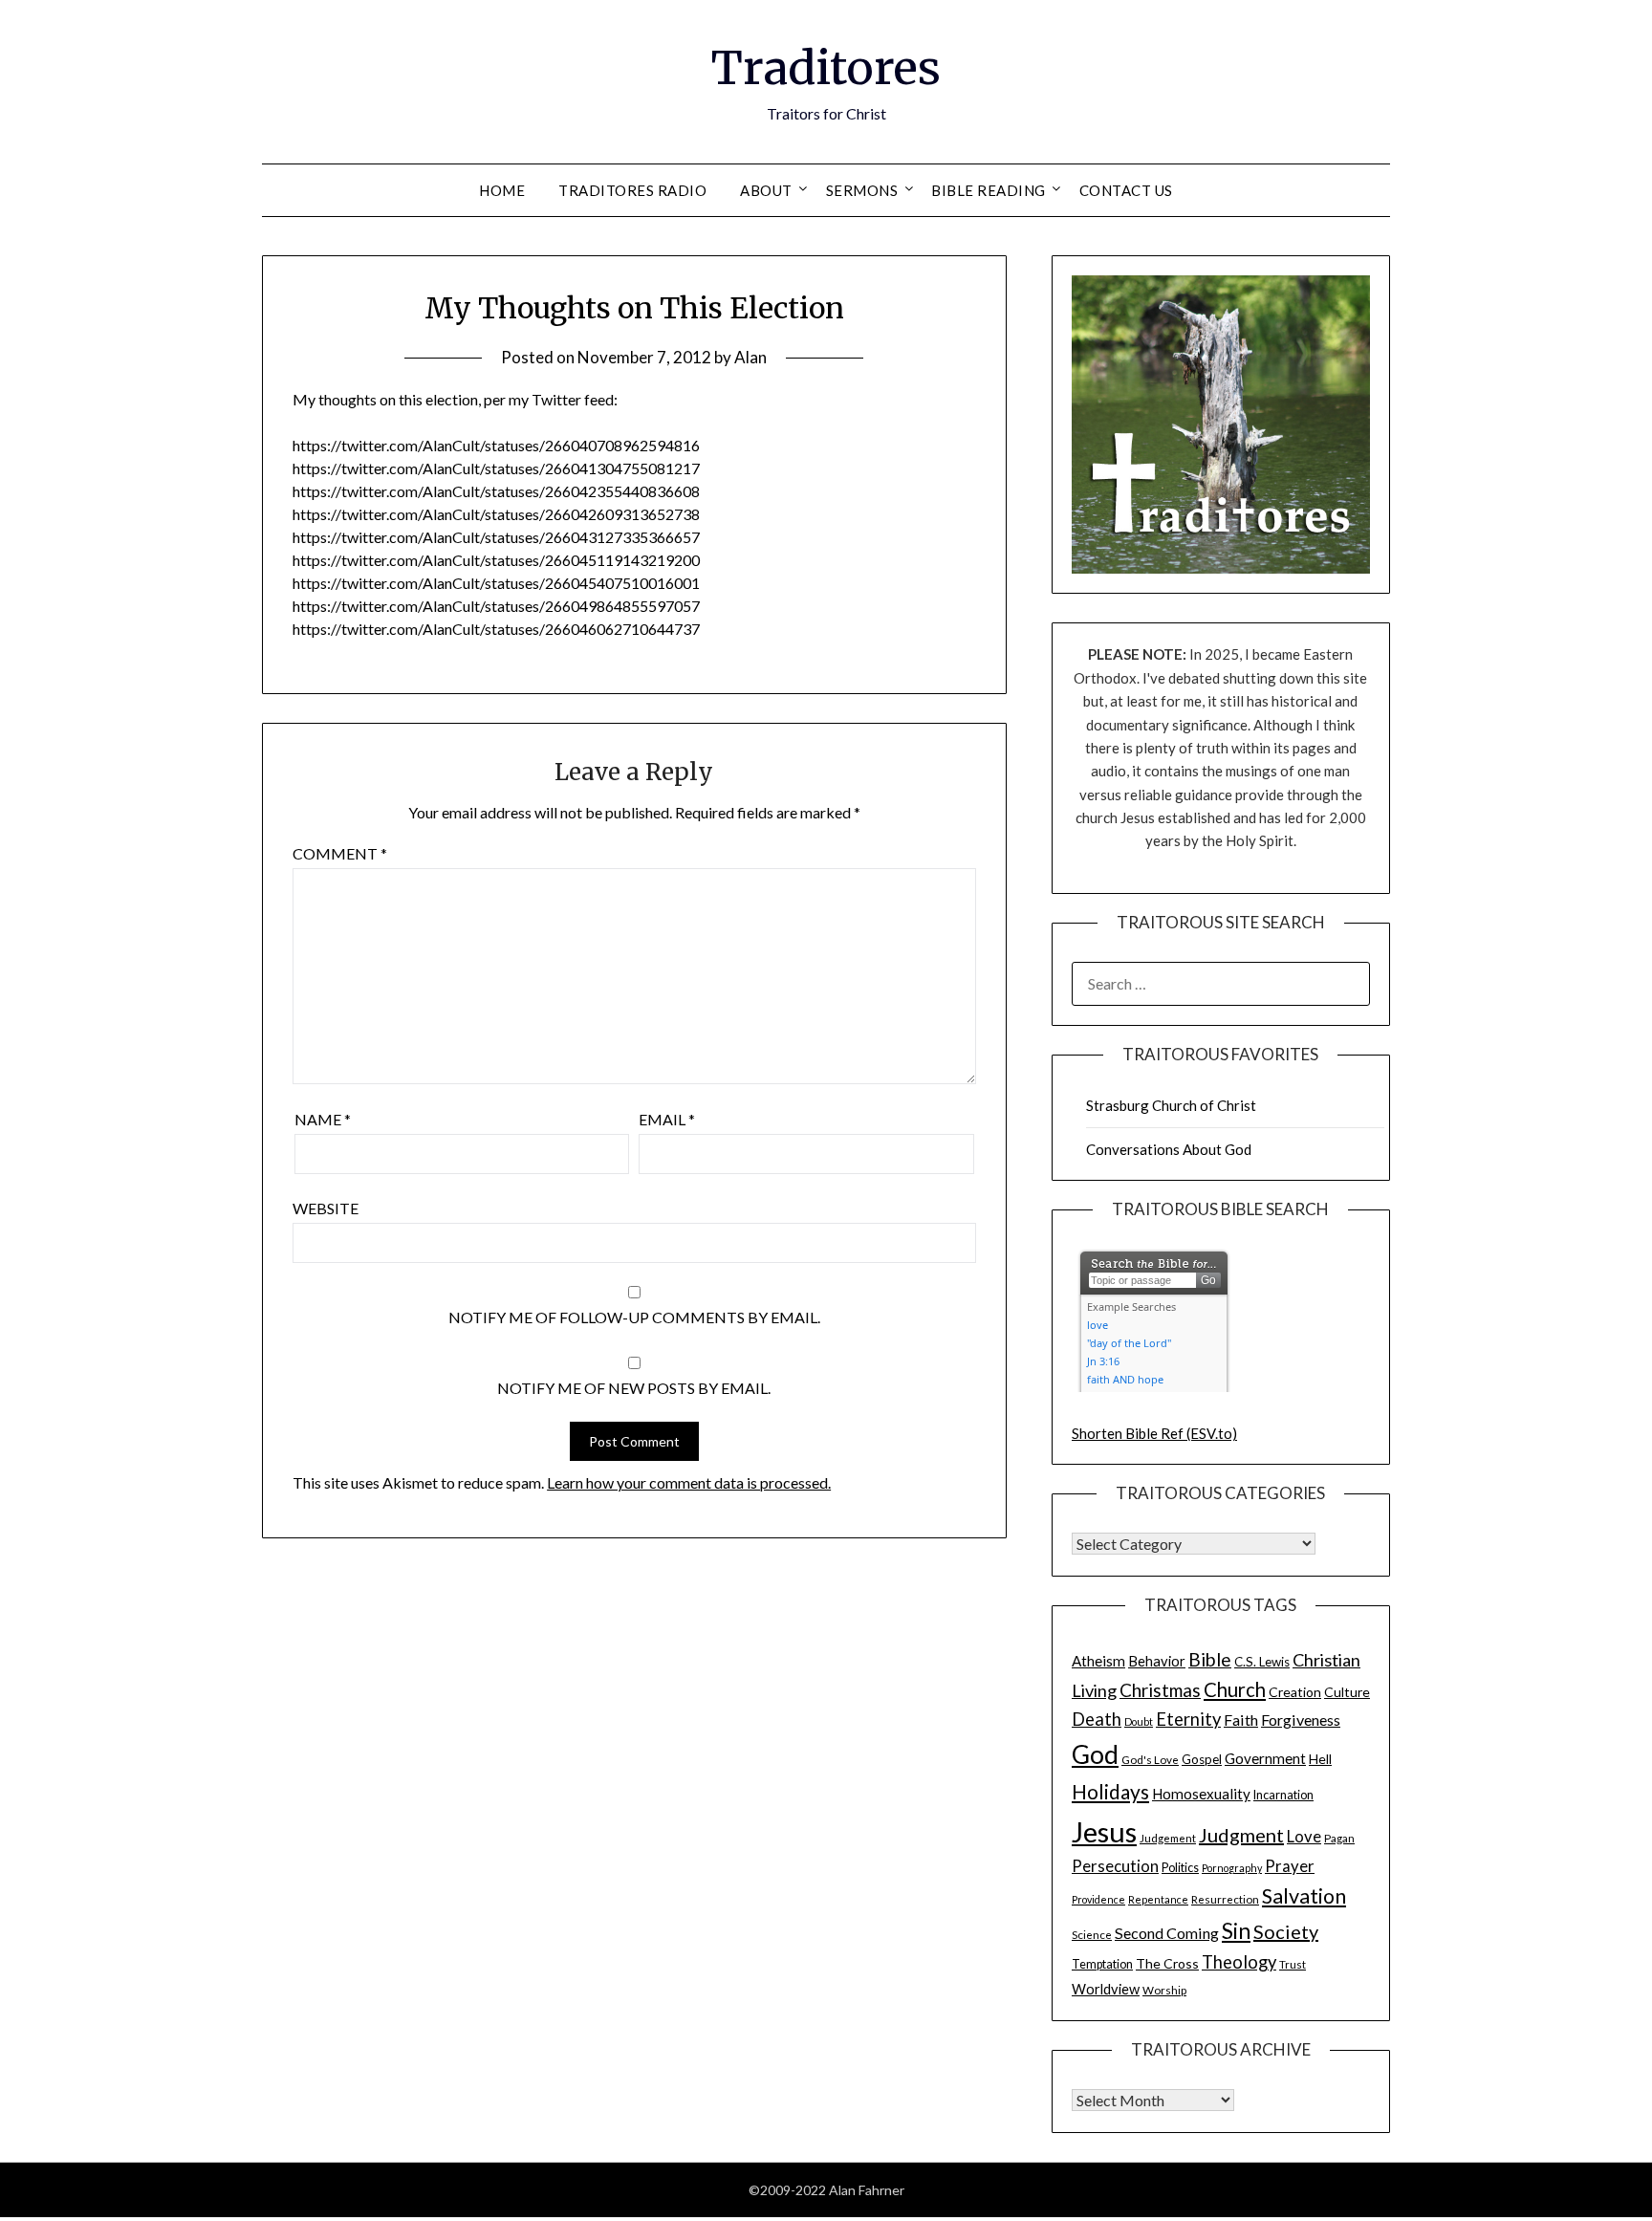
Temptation (1102, 1964)
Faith (1241, 1720)
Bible (1210, 1659)
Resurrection (1225, 1899)
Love (1304, 1837)
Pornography (1232, 1868)
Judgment (1241, 1835)
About (766, 190)
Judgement (1168, 1838)
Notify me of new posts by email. (634, 1388)
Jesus (1104, 1831)
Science (1092, 1934)
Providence (1098, 1899)
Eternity (1188, 1719)
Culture (1347, 1692)
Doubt (1139, 1721)
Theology (1239, 1962)
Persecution (1115, 1866)
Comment (340, 853)
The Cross (1167, 1963)
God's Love (1150, 1759)
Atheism (1098, 1661)
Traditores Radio (632, 190)
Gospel (1202, 1759)
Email (667, 1119)
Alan (750, 357)
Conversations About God (1169, 1149)
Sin (1236, 1931)
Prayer (1290, 1866)
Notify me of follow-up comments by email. (634, 1317)
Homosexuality (1201, 1794)
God (1095, 1754)
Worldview (1106, 1989)
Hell (1320, 1759)
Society (1286, 1931)
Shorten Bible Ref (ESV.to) (1154, 1433)
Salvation (1304, 1896)
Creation (1295, 1692)
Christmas (1160, 1690)
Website (326, 1208)
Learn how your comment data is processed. (689, 1482)
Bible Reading (989, 190)
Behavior (1157, 1661)
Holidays (1110, 1791)
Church (1235, 1689)
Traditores (826, 68)
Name (323, 1119)
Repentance (1158, 1899)
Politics (1180, 1868)
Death (1097, 1719)
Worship (1164, 1990)
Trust (1293, 1964)
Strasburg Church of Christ (1171, 1105)
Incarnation (1283, 1795)
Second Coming (1167, 1933)
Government (1265, 1758)
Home (502, 190)
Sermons (862, 190)
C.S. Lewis (1262, 1662)
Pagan (1339, 1838)
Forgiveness (1301, 1720)
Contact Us (1126, 190)
